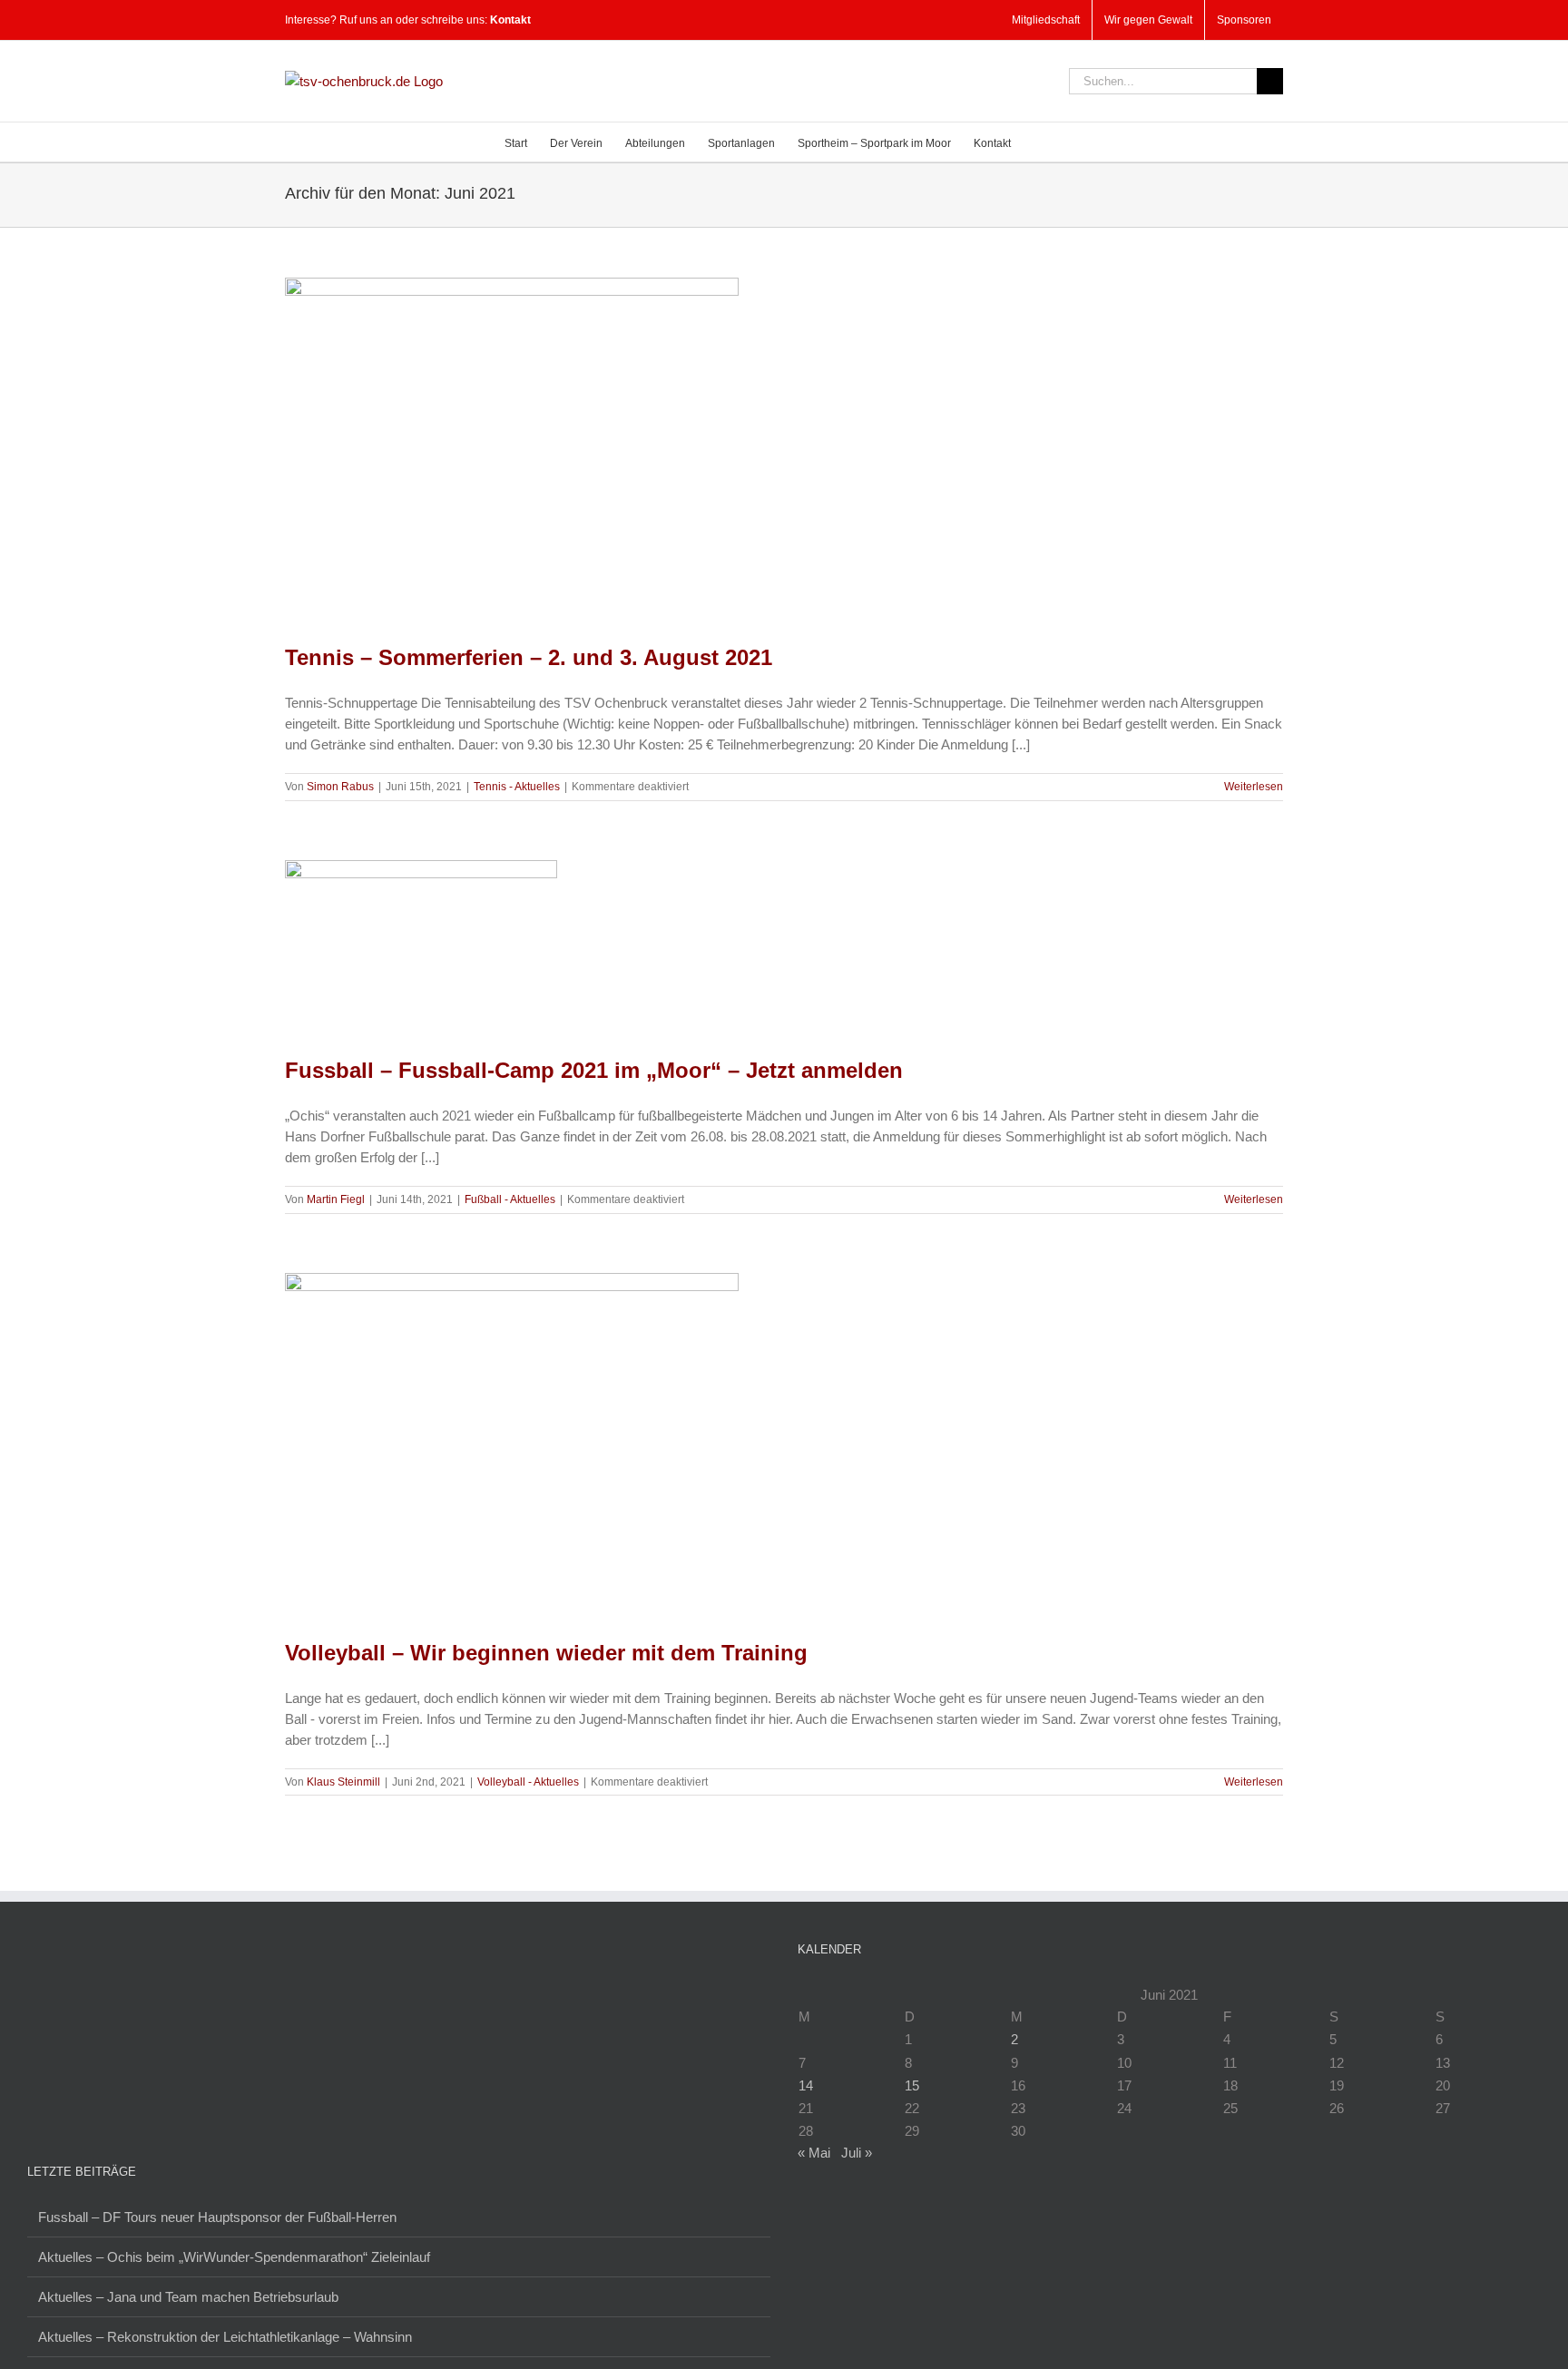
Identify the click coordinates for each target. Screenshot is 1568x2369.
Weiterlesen (1254, 787)
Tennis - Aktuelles (517, 787)
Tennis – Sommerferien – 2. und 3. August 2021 (529, 657)
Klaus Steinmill (343, 1782)
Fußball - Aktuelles (510, 1199)
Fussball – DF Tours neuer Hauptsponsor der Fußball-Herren (217, 2217)
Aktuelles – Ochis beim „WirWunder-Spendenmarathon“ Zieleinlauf (234, 2257)
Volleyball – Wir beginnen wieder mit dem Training (546, 1653)
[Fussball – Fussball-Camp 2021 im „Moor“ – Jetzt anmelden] (421, 945)
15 (912, 2085)
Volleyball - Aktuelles (528, 1782)
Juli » (857, 2153)
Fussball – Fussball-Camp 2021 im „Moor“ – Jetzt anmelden (594, 1070)
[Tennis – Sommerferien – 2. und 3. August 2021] (512, 448)
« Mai (814, 2153)
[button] (1038, 142)
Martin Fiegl (336, 1199)
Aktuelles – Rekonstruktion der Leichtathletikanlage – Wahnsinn (225, 2337)
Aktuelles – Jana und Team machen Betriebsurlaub (188, 2297)
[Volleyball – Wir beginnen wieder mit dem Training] (512, 1443)
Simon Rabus (340, 787)
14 (806, 2085)
